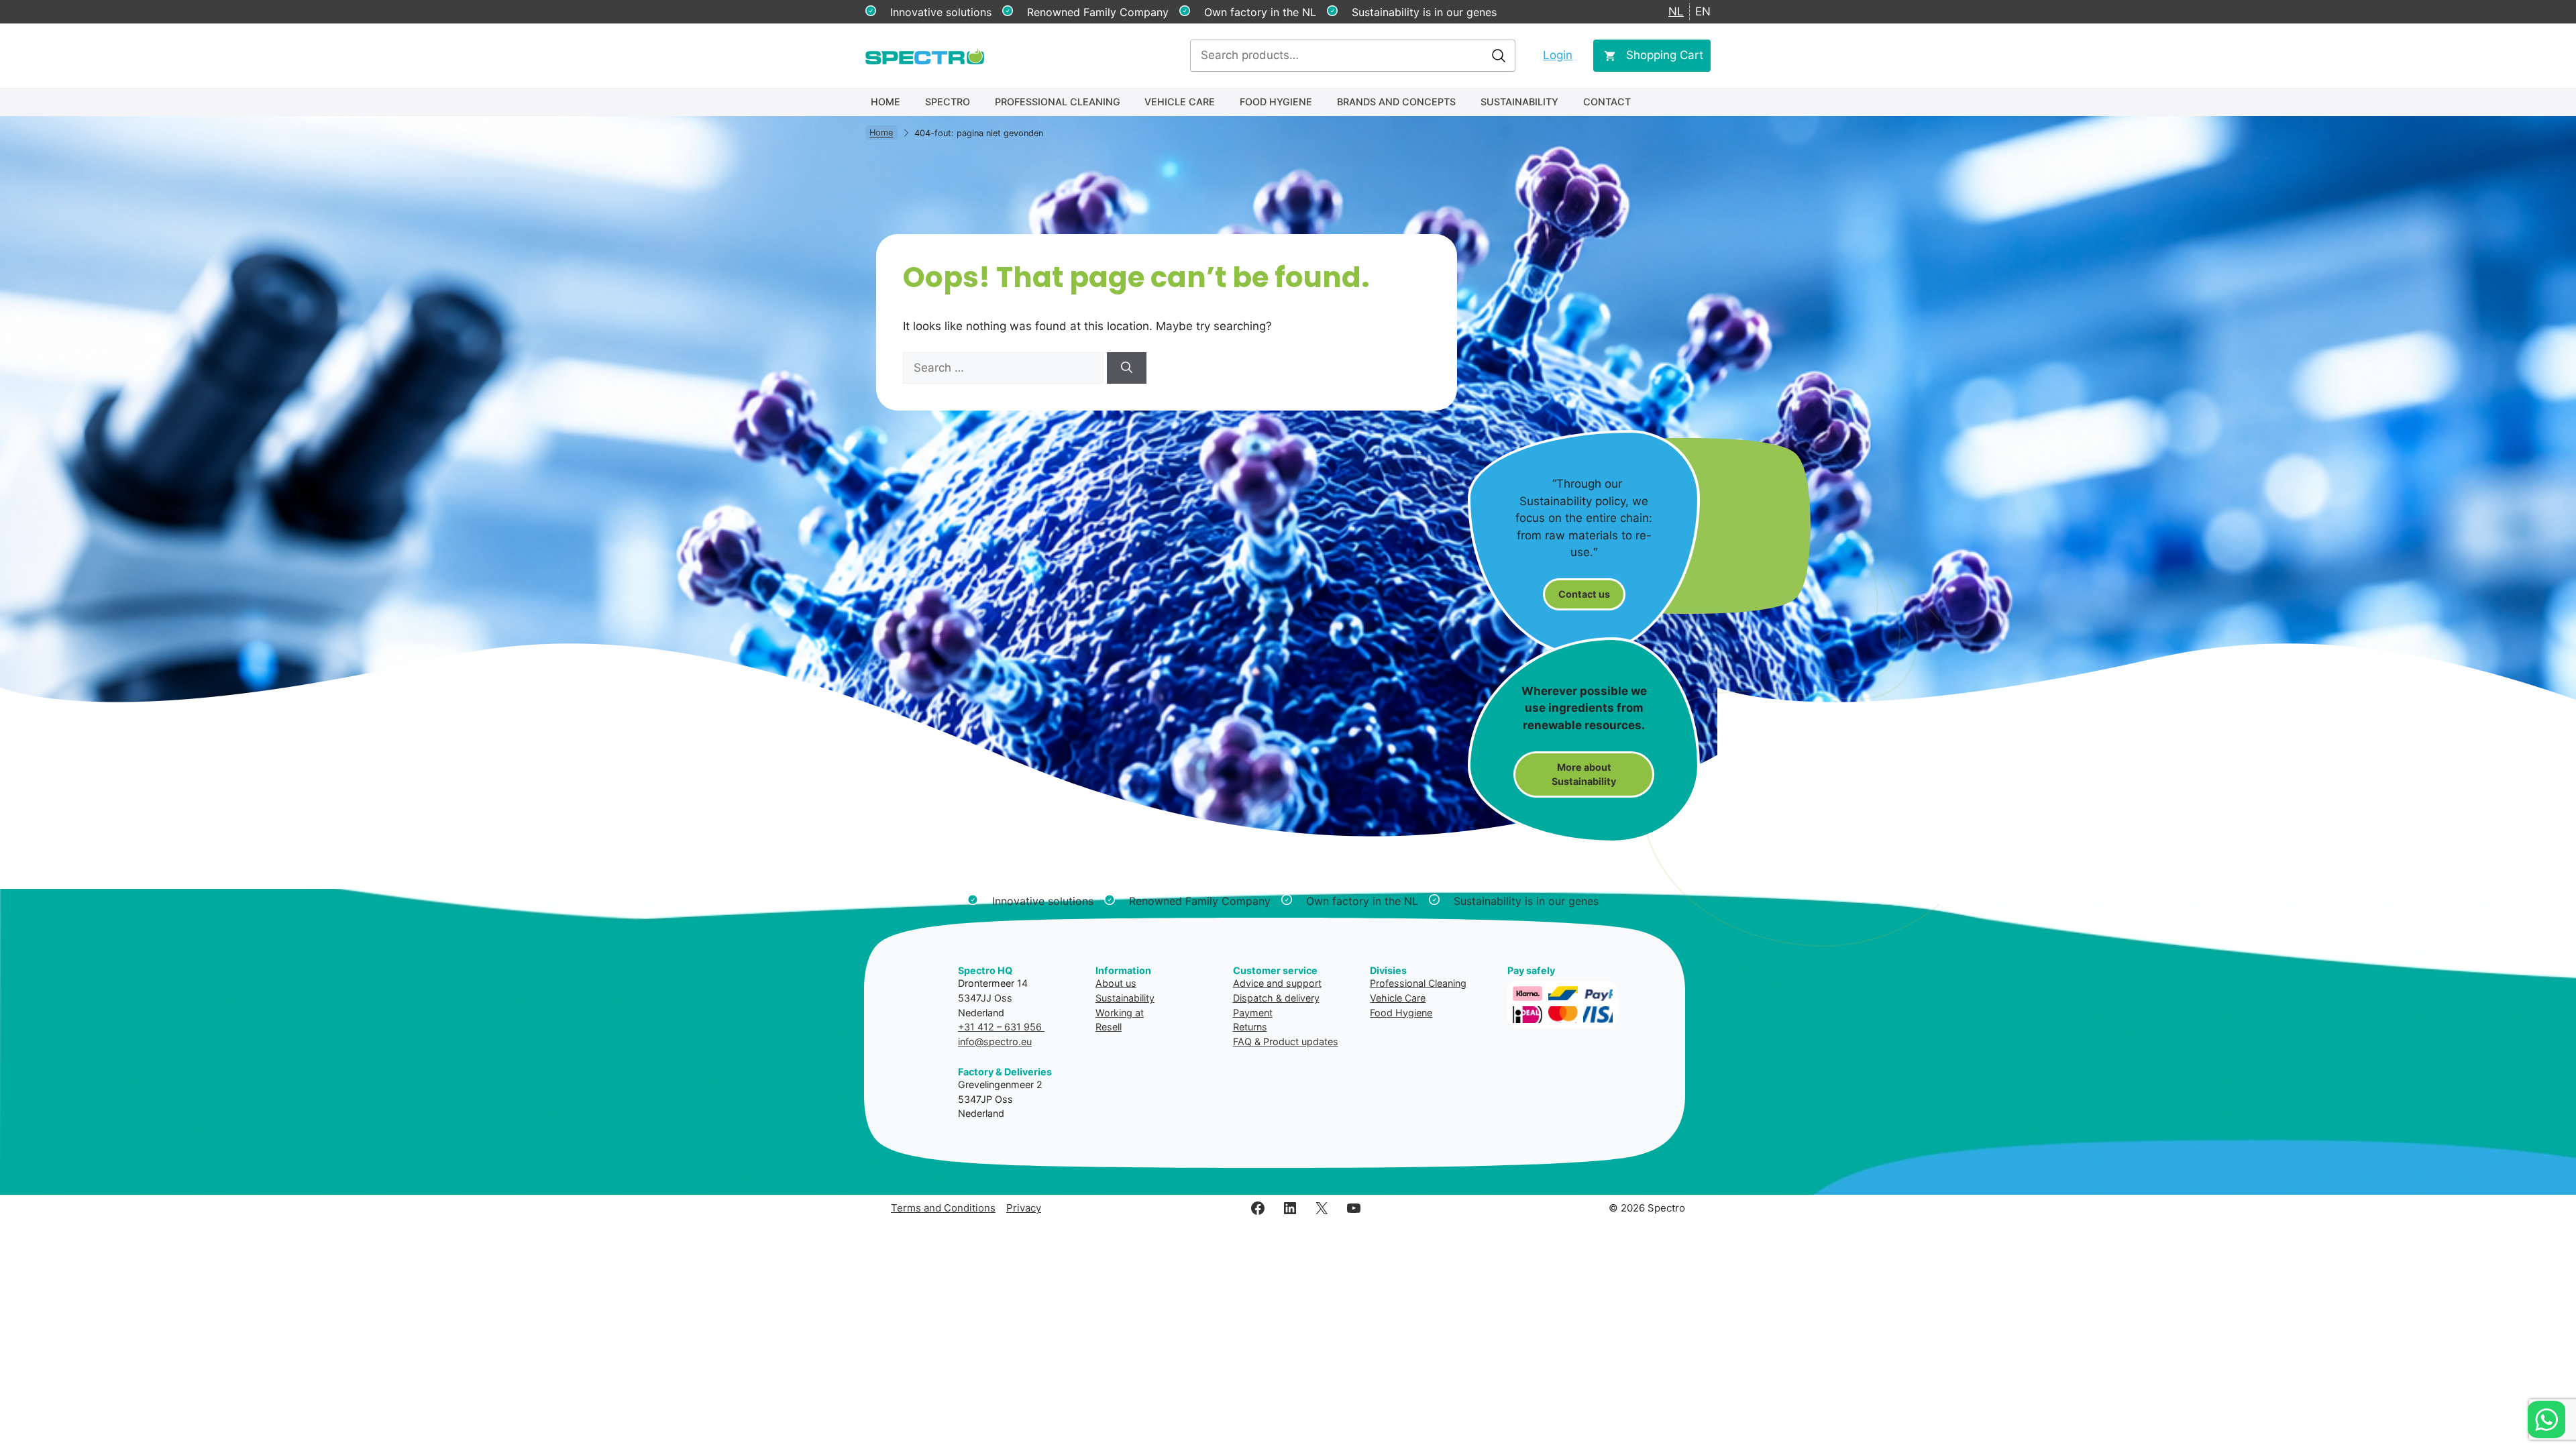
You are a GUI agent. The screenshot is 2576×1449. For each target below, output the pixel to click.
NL (1676, 11)
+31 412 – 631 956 (1001, 1027)
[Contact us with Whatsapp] (2546, 1419)
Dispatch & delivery (1276, 998)
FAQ (1242, 1041)
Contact (1607, 102)
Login (1558, 55)
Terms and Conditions (943, 1208)
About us (1116, 983)
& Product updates (1296, 1041)
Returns (1250, 1027)
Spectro (948, 102)
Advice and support (1277, 983)
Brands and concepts (1396, 102)
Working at (1120, 1013)
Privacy (1024, 1208)
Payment (1253, 1013)
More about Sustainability (1584, 774)
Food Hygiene (1276, 102)
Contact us (1584, 594)
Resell (1109, 1027)
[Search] (1127, 368)
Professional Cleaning (1058, 102)
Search (1499, 56)
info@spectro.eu (995, 1041)
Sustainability (1519, 102)
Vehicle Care (1180, 102)
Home (885, 102)
